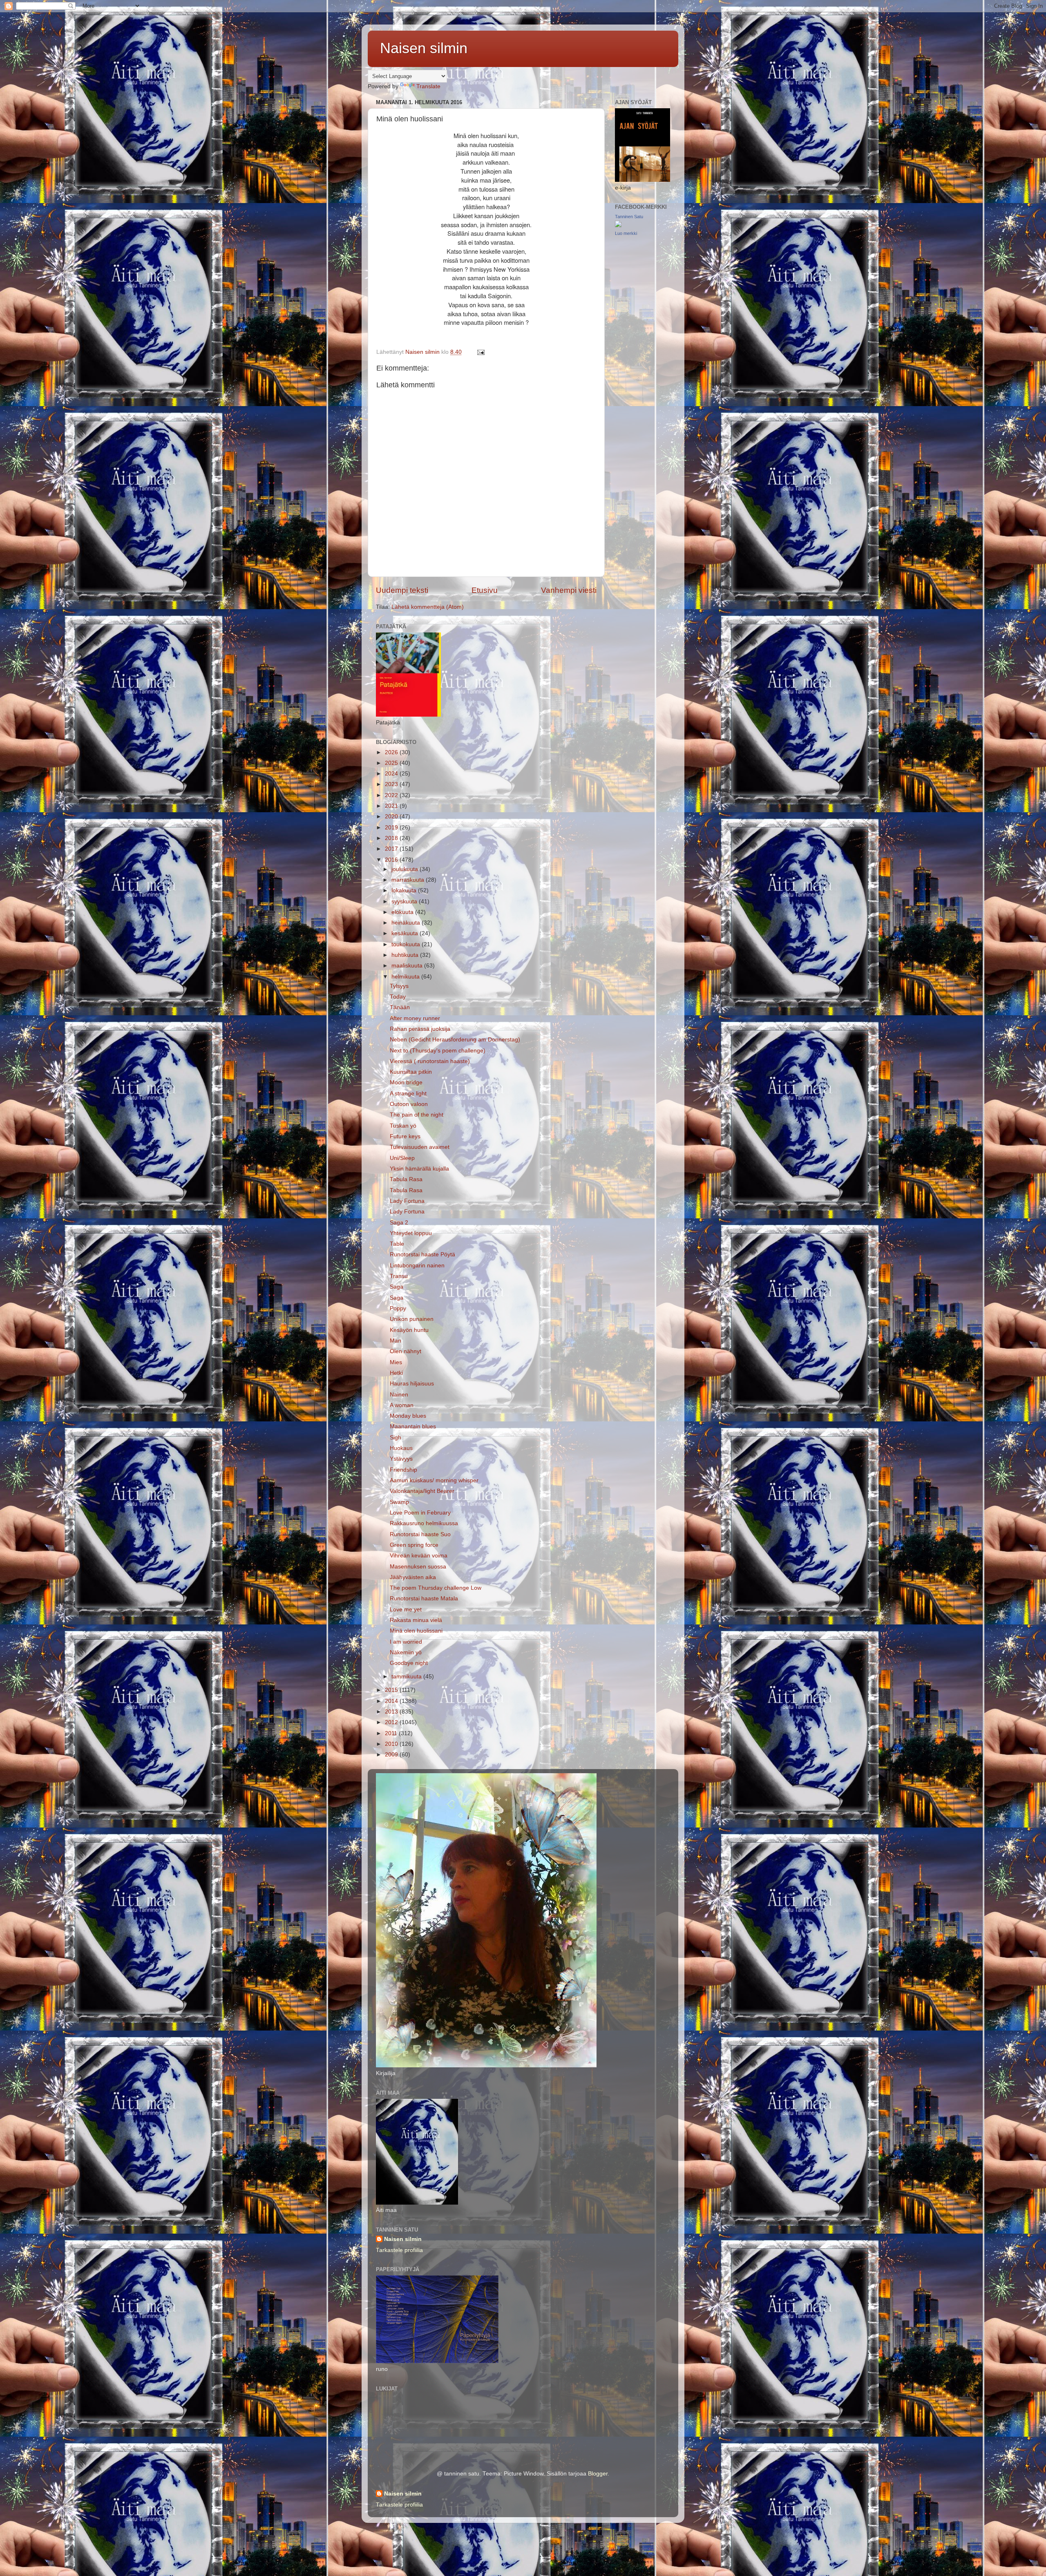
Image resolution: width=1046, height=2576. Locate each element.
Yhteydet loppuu (411, 1233)
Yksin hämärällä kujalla (419, 1169)
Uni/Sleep (402, 1158)
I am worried (406, 1642)
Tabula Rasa (406, 1179)
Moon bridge (406, 1082)
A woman (402, 1405)
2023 (392, 784)
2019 (392, 828)
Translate (428, 86)
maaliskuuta (408, 966)
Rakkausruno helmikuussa (424, 1523)
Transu (399, 1276)
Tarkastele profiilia (399, 2250)
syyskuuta (405, 901)
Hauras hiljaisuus (412, 1384)
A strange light (408, 1094)
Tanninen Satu (629, 217)
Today (398, 997)
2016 (392, 860)
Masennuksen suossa (418, 1567)
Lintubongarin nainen (417, 1266)
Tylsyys (399, 986)
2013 (392, 1712)
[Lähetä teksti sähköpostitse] (480, 352)
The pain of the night (417, 1115)
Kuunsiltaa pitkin (411, 1072)
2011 (392, 1733)
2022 (392, 795)
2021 (392, 806)
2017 (392, 849)
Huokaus (401, 1448)
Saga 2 (399, 1223)
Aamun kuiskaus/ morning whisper (434, 1480)
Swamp (399, 1502)
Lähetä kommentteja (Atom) (428, 607)
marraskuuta (409, 880)
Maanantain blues (413, 1427)
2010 (392, 1744)
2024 (392, 774)
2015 (392, 1690)
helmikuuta (406, 977)
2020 (392, 817)
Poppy (398, 1308)
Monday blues (408, 1416)
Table (397, 1244)
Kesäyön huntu (409, 1330)
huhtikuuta (406, 955)
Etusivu (485, 590)
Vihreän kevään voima (419, 1556)
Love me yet (406, 1610)
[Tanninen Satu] (618, 225)
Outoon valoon (409, 1104)
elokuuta (403, 912)
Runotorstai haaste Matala (424, 1599)
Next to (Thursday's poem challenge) (438, 1051)
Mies (396, 1362)
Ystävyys (401, 1459)
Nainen (399, 1395)
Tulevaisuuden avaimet (420, 1147)
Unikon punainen (412, 1319)
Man (396, 1341)
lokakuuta (405, 890)
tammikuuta (407, 1677)
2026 (392, 752)
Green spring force (414, 1545)
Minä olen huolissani (416, 1631)
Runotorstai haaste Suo (420, 1534)
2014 (392, 1701)
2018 (392, 838)
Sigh (396, 1438)
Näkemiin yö (406, 1652)
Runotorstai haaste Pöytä (422, 1254)
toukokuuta (407, 944)
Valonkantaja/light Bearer (422, 1491)
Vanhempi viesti (569, 590)
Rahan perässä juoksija (420, 1029)
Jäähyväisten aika (413, 1577)
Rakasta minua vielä (416, 1620)
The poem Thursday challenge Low (436, 1588)
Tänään (400, 1007)
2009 (392, 1755)
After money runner (415, 1018)
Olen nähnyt (406, 1351)
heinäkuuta (407, 923)
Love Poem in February (420, 1513)
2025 (392, 763)
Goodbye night (409, 1663)
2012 (392, 1722)
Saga (397, 1287)
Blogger (598, 2474)
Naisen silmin (424, 48)
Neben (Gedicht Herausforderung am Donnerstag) (455, 1040)
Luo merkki (626, 233)
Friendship (403, 1470)
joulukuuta (406, 869)
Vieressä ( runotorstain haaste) (430, 1061)
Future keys (405, 1136)
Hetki (396, 1373)
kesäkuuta (406, 933)
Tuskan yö (403, 1126)
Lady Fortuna (407, 1201)
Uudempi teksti (402, 590)
